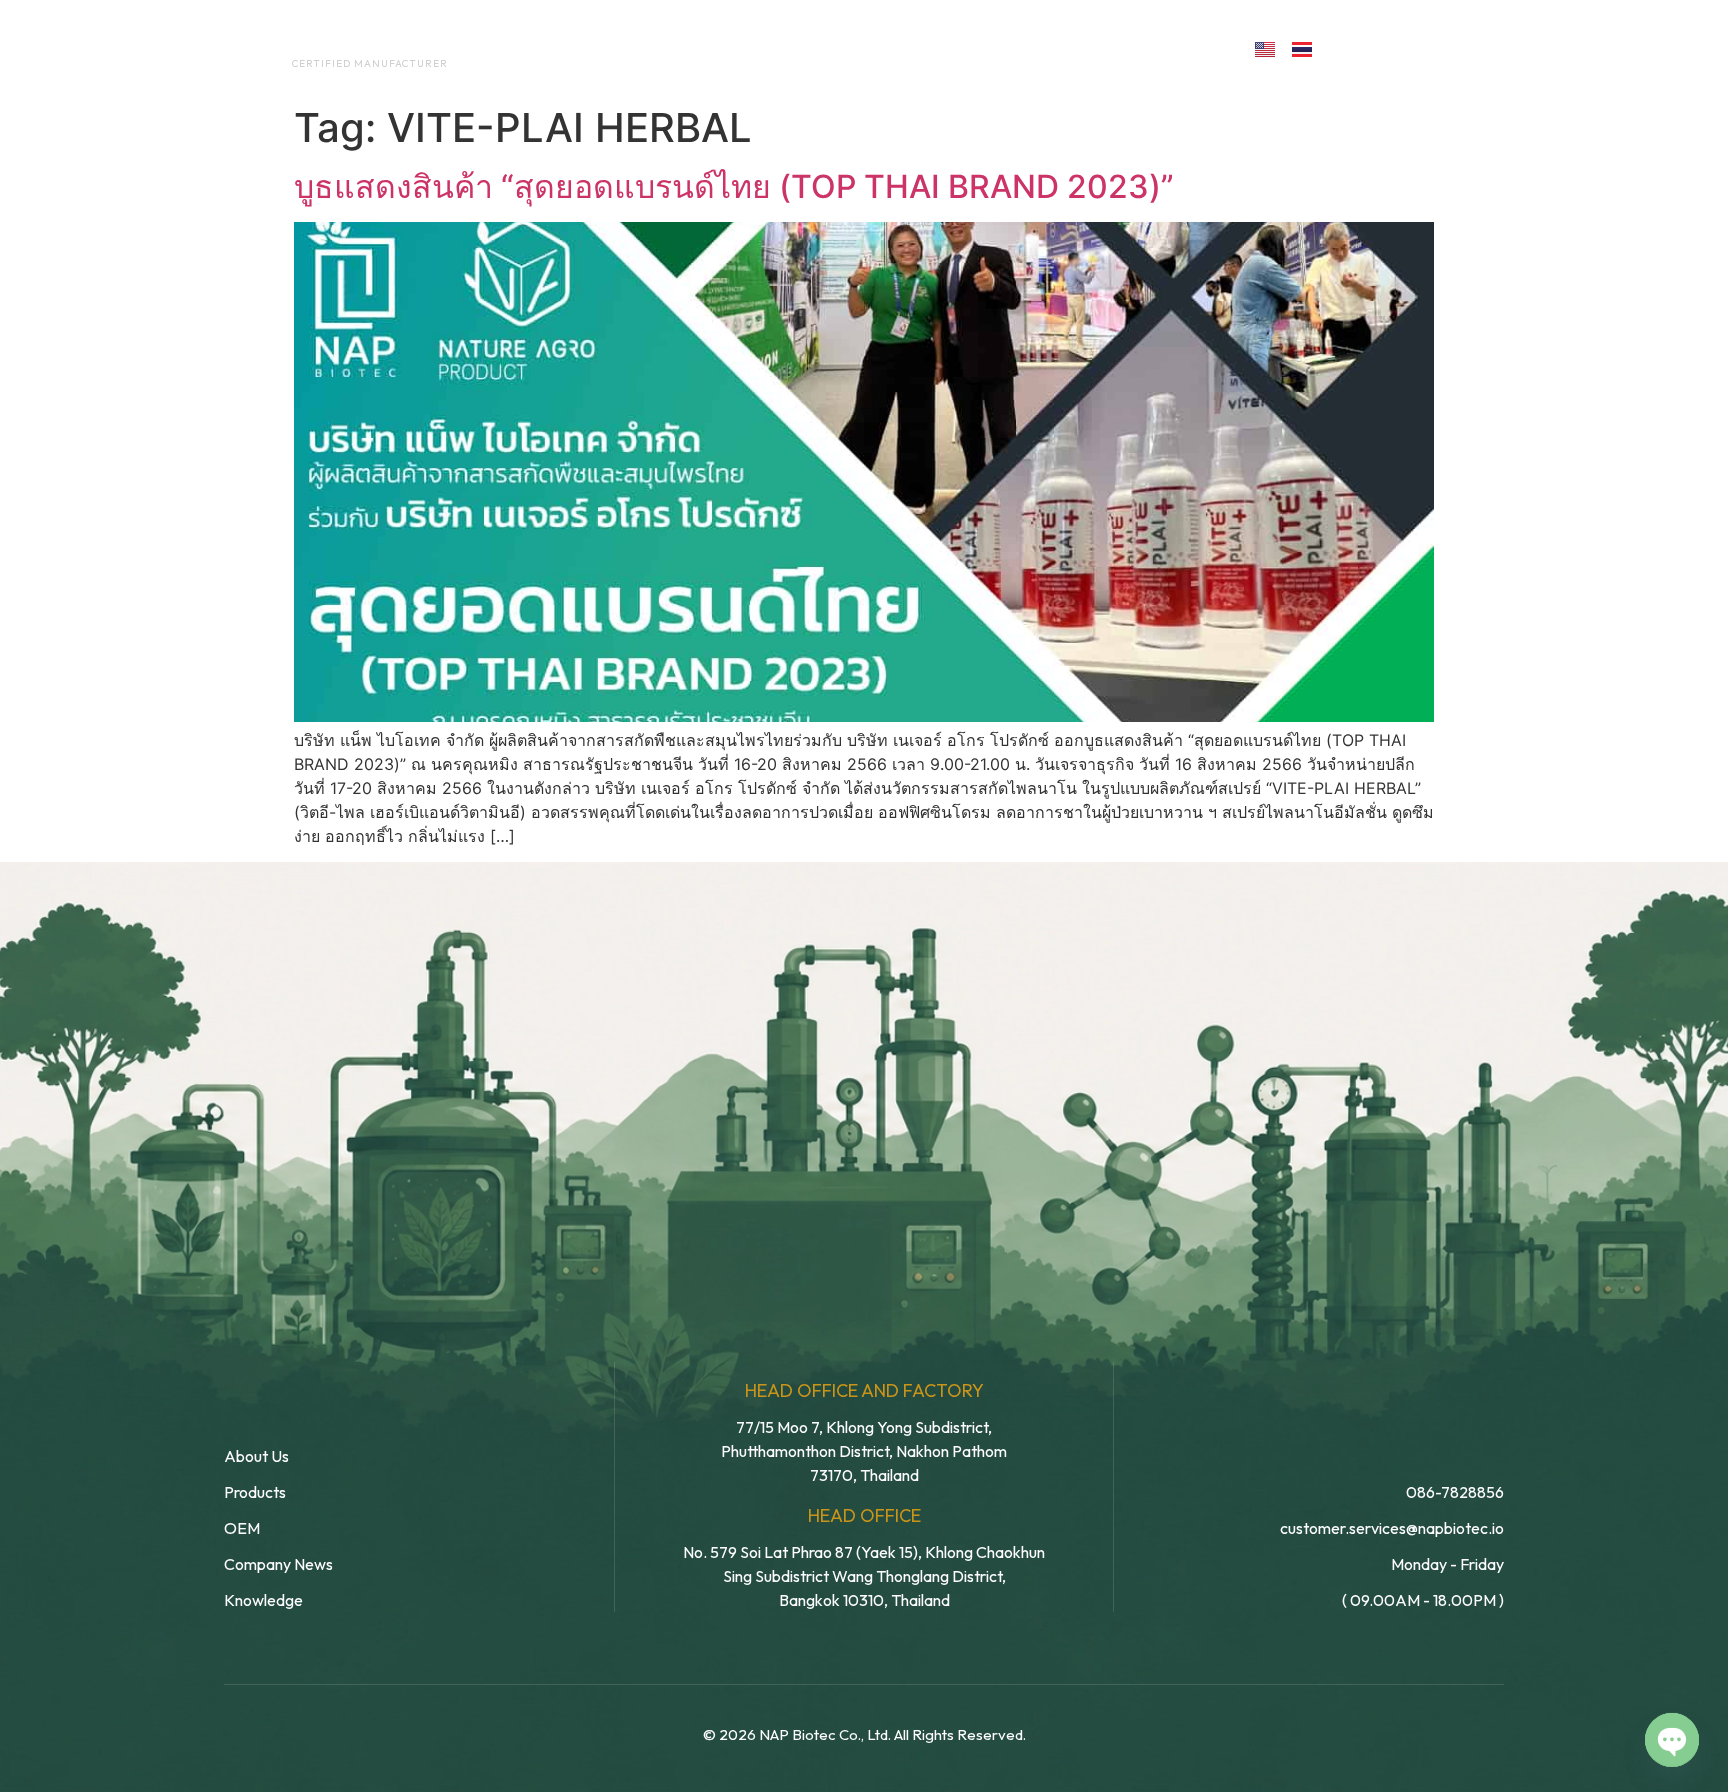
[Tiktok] (1480, 47)
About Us (642, 48)
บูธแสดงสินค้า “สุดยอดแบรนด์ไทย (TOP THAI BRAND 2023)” (734, 186)
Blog (1011, 48)
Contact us (1148, 48)
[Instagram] (1437, 47)
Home (539, 48)
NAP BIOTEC (337, 42)
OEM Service (773, 48)
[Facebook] (1350, 47)
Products (907, 48)
